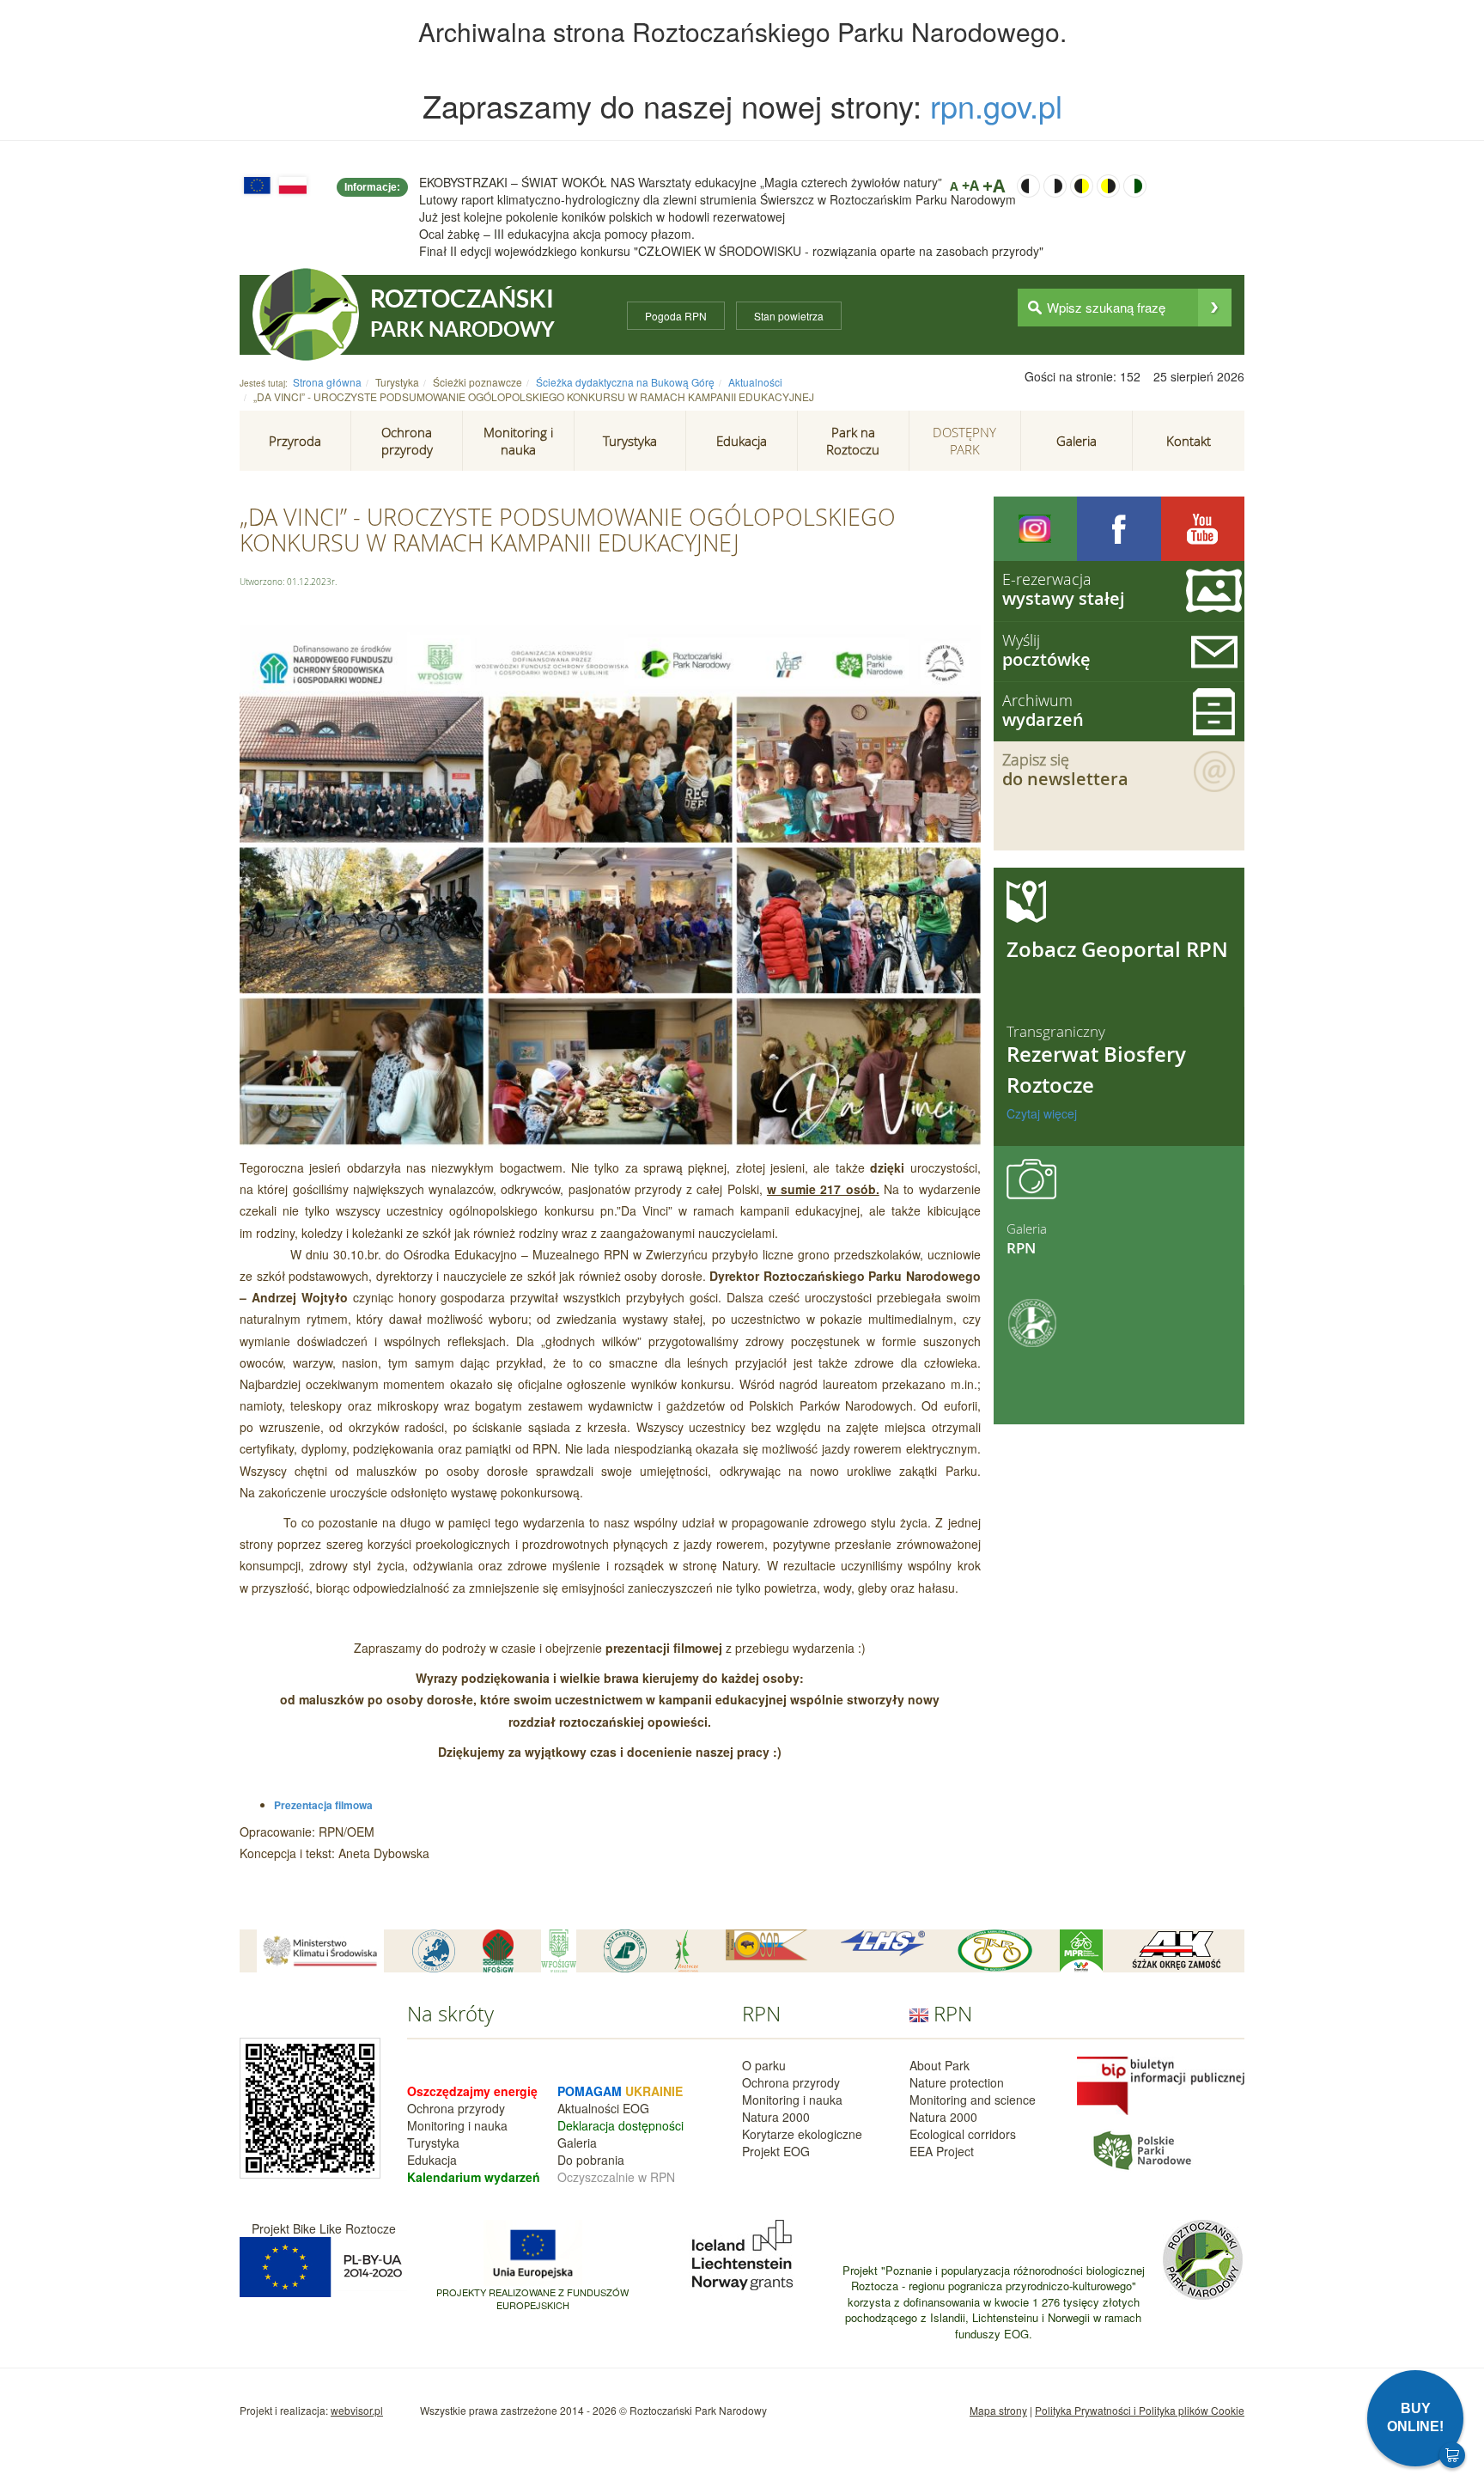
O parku (764, 2065)
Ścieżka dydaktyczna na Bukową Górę (625, 382)
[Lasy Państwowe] (625, 1951)
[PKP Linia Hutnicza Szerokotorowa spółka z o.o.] (883, 1944)
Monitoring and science (973, 2100)
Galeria (577, 2143)
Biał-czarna (1055, 186)
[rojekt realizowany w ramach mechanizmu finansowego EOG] (742, 2252)
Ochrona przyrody (456, 2108)
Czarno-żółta (1082, 186)
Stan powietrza (789, 316)
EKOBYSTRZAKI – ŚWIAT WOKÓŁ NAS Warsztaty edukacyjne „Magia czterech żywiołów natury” (681, 182)
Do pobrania (591, 2160)
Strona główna (327, 382)
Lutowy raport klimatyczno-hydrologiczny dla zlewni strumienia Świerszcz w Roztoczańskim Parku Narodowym (718, 199)
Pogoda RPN (676, 316)
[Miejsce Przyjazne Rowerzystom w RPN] (1081, 1951)
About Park (940, 2065)
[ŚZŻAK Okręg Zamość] (1176, 1951)
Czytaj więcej (1042, 1113)
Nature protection (957, 2082)
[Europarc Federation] (434, 1951)
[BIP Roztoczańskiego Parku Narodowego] (1161, 2084)
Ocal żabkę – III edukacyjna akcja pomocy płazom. (557, 234)
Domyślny (1135, 186)
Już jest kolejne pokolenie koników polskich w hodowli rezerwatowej (602, 216)
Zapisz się (1065, 770)
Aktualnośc (587, 2108)
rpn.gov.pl (996, 105)
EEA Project (942, 2151)
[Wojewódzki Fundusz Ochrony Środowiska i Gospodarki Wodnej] (559, 1951)
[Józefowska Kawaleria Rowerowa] (995, 1951)
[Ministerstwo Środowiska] (320, 1951)
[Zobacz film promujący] (1203, 529)
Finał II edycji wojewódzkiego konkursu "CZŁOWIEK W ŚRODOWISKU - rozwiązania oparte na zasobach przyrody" (731, 251)
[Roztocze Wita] (686, 1951)
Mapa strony (998, 2410)
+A (970, 186)
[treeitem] (295, 441)
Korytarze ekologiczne (802, 2134)
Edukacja (432, 2160)
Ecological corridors (963, 2134)
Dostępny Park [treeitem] (964, 441)
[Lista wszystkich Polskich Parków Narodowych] (1141, 2149)
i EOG (633, 2108)
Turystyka (433, 2143)
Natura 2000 (776, 2117)
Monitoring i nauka (457, 2125)
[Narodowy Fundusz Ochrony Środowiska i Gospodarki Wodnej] (498, 1951)
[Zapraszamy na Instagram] (1036, 529)
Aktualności (755, 382)
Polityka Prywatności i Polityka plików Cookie (1140, 2410)
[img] (1215, 308)
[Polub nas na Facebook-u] (1119, 529)
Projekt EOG (776, 2151)
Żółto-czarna (1108, 186)
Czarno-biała (1028, 186)
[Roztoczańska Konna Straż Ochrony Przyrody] (767, 1945)
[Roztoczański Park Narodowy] (306, 314)
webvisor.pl (357, 2410)
